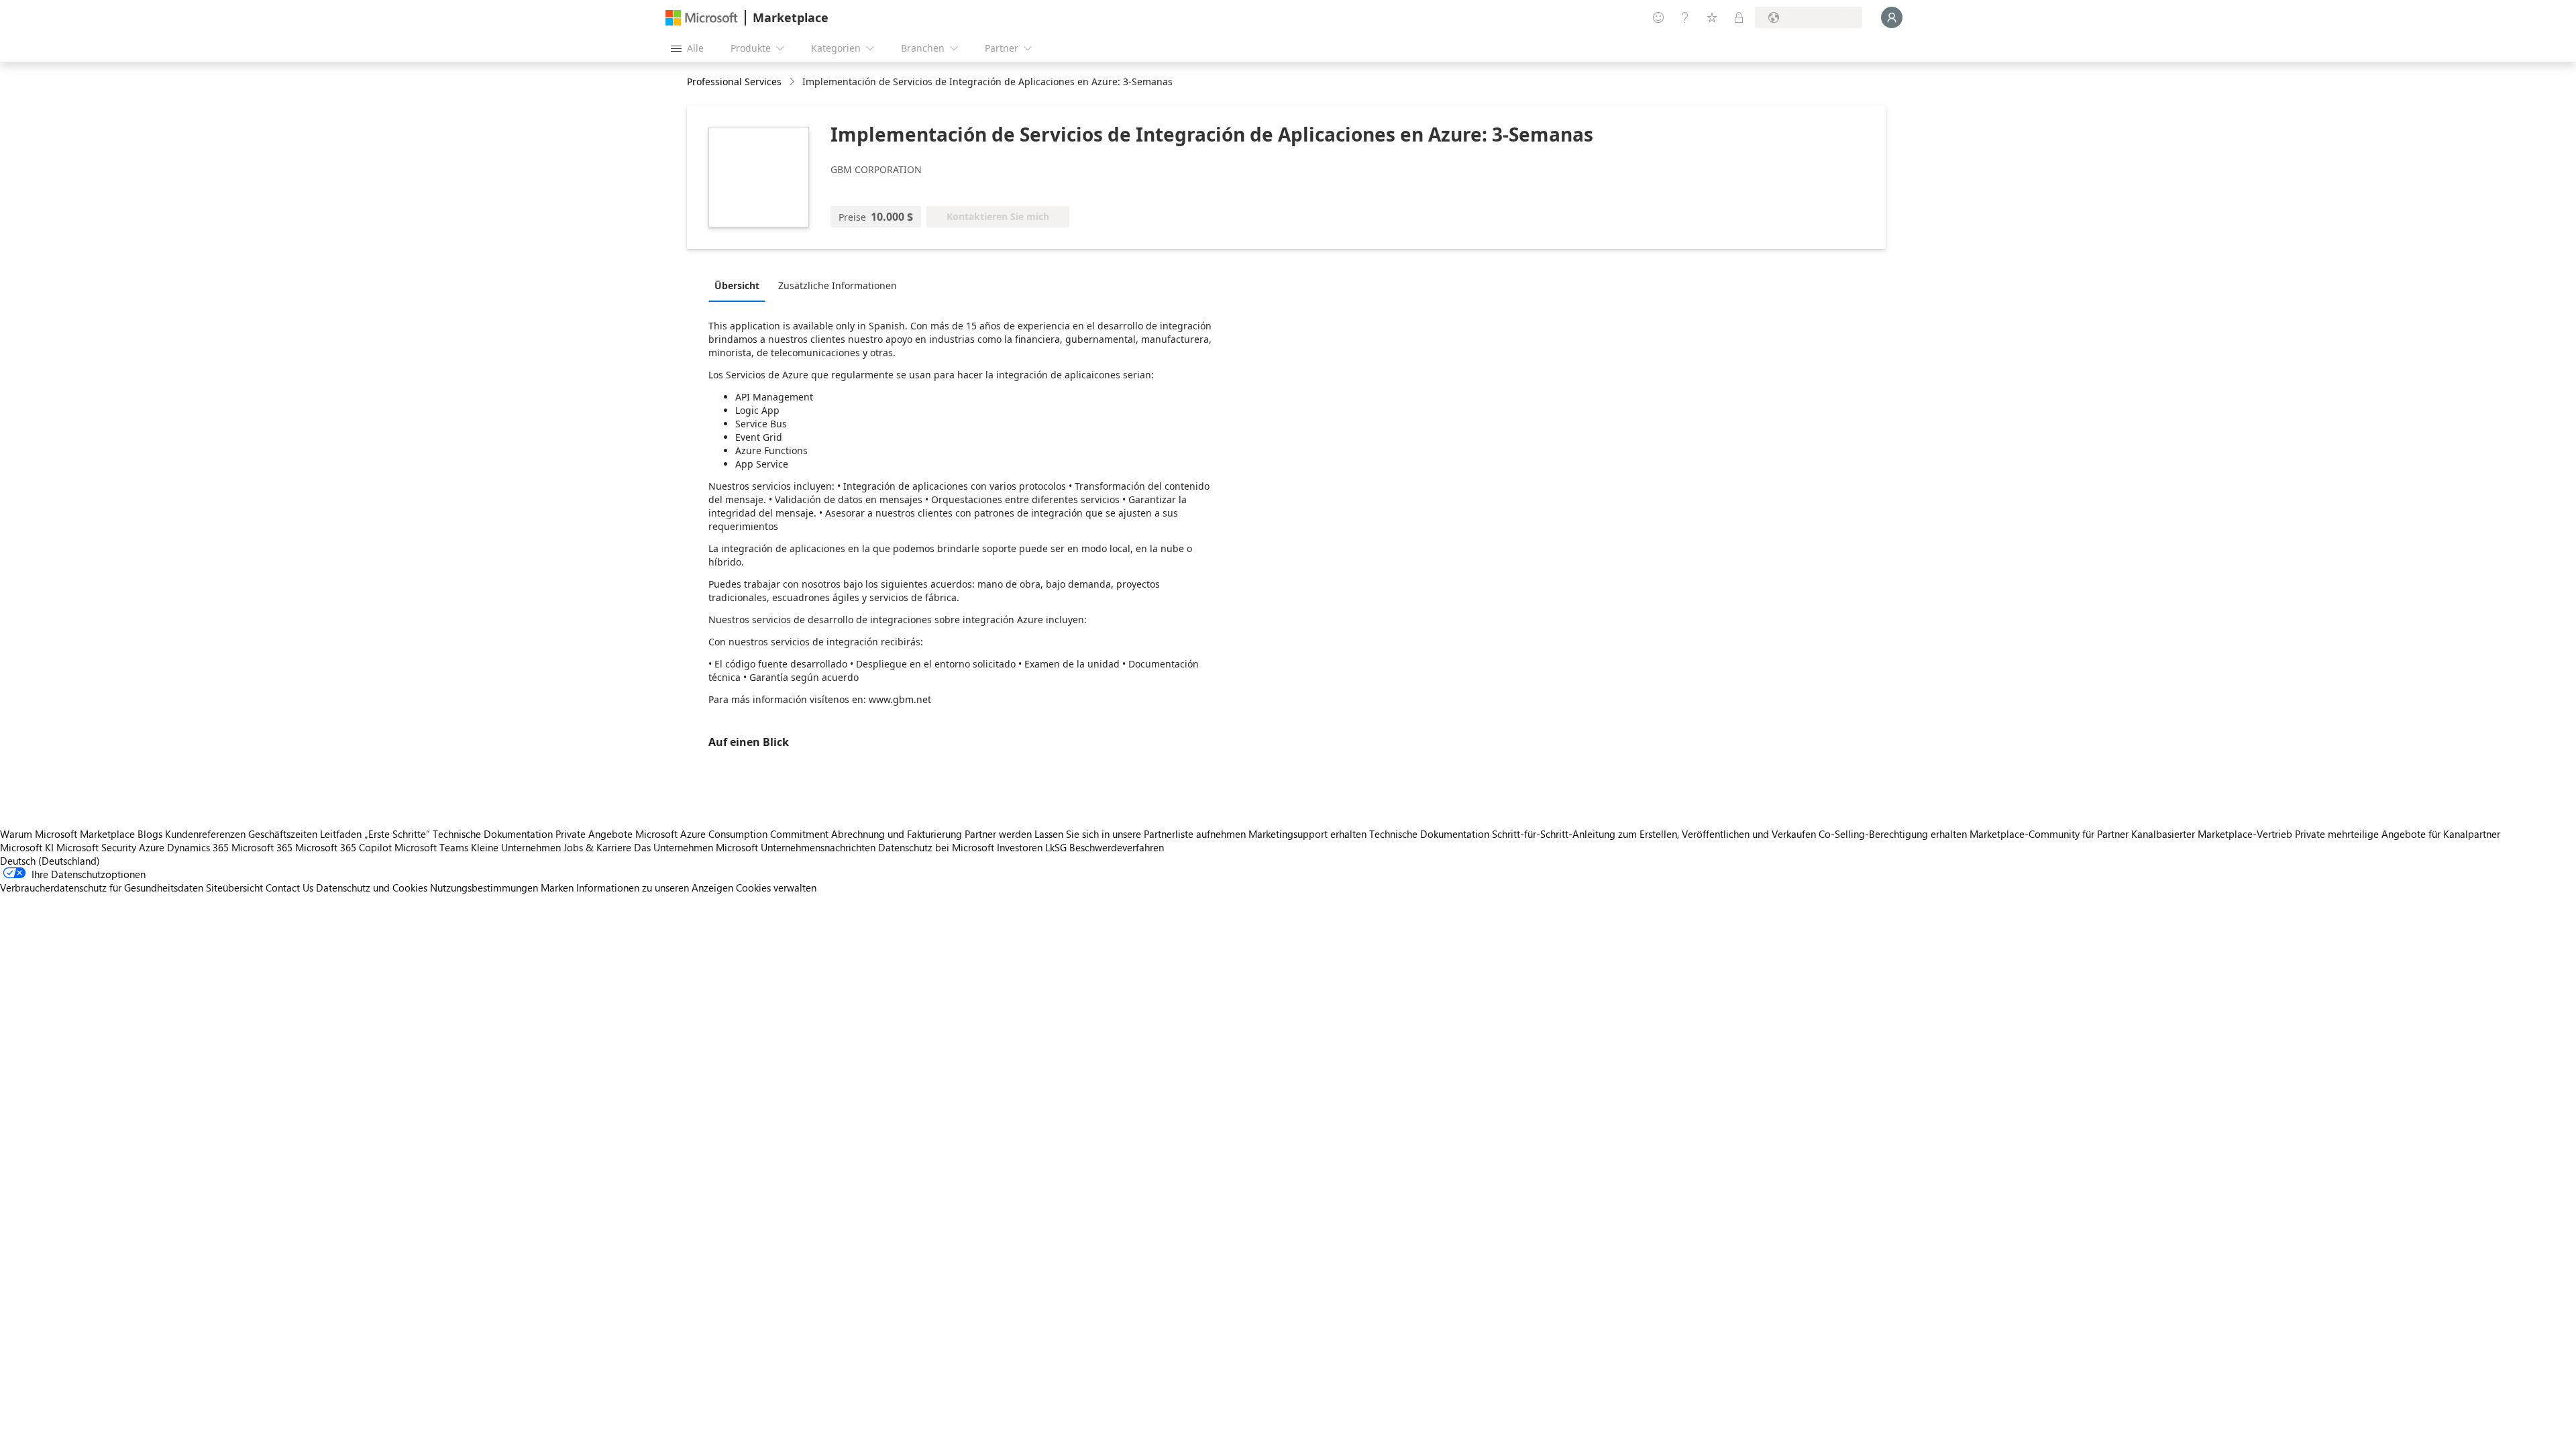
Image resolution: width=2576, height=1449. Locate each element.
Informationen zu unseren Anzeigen (655, 888)
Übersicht (737, 285)
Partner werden (998, 834)
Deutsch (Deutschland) (50, 861)
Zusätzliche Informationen (838, 285)
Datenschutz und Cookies (372, 888)
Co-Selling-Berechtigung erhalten (1893, 834)
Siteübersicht (234, 888)
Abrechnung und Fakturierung (897, 834)
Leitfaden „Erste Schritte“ (375, 834)
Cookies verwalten (776, 888)
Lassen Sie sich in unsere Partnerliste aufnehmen (1140, 834)
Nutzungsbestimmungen (484, 888)
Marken (557, 888)
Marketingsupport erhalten (1307, 834)
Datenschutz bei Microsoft (936, 847)
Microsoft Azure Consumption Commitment (733, 834)
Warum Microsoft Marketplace (67, 834)
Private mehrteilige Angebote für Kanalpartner (2398, 834)
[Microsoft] (702, 18)
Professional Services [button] (734, 82)
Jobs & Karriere (597, 847)
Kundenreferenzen (205, 834)
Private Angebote (594, 834)
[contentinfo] (793, 82)
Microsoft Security (96, 847)
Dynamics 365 (198, 847)
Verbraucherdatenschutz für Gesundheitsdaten (102, 888)
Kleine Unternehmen (516, 847)
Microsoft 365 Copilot (343, 847)
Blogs (150, 834)
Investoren (1020, 847)
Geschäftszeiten (283, 834)
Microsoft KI (27, 847)
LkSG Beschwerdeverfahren (1105, 847)
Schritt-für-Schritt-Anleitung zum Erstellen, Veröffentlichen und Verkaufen (1654, 834)
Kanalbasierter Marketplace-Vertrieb (2212, 834)
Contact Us (289, 888)
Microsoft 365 (262, 847)
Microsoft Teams (431, 847)
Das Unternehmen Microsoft (696, 847)
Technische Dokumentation (493, 834)
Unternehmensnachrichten (818, 847)
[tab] (740, 285)
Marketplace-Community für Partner (2049, 834)
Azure (152, 847)
